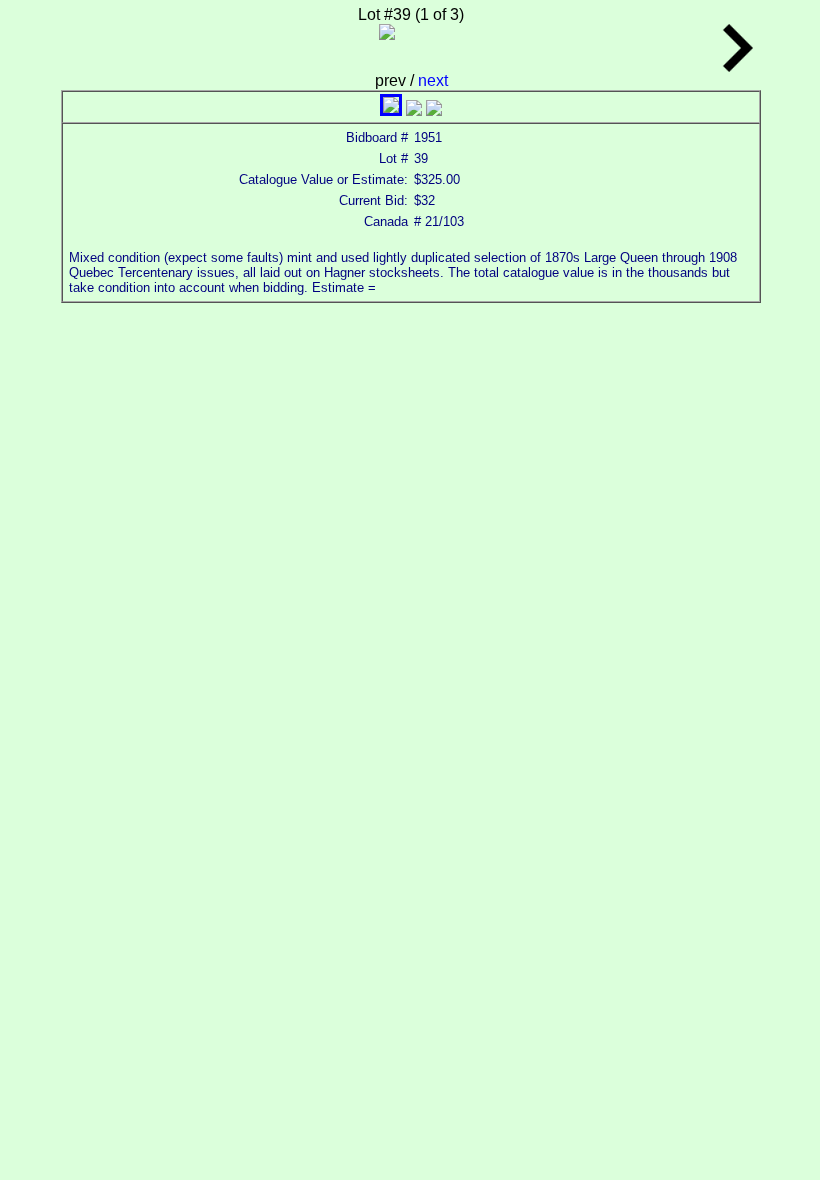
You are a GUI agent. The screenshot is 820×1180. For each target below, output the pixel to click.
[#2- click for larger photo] (414, 110)
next (433, 80)
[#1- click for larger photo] (391, 110)
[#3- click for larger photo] (434, 110)
